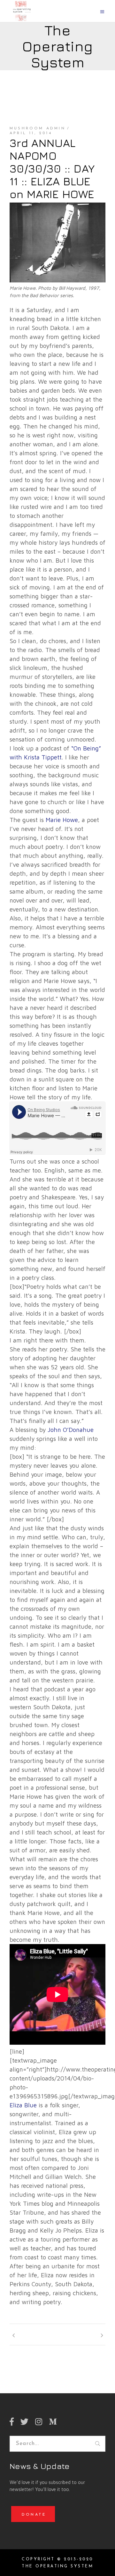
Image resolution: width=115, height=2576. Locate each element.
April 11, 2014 (31, 133)
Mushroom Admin (38, 128)
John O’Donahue (71, 1430)
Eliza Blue (23, 2105)
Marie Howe (62, 820)
